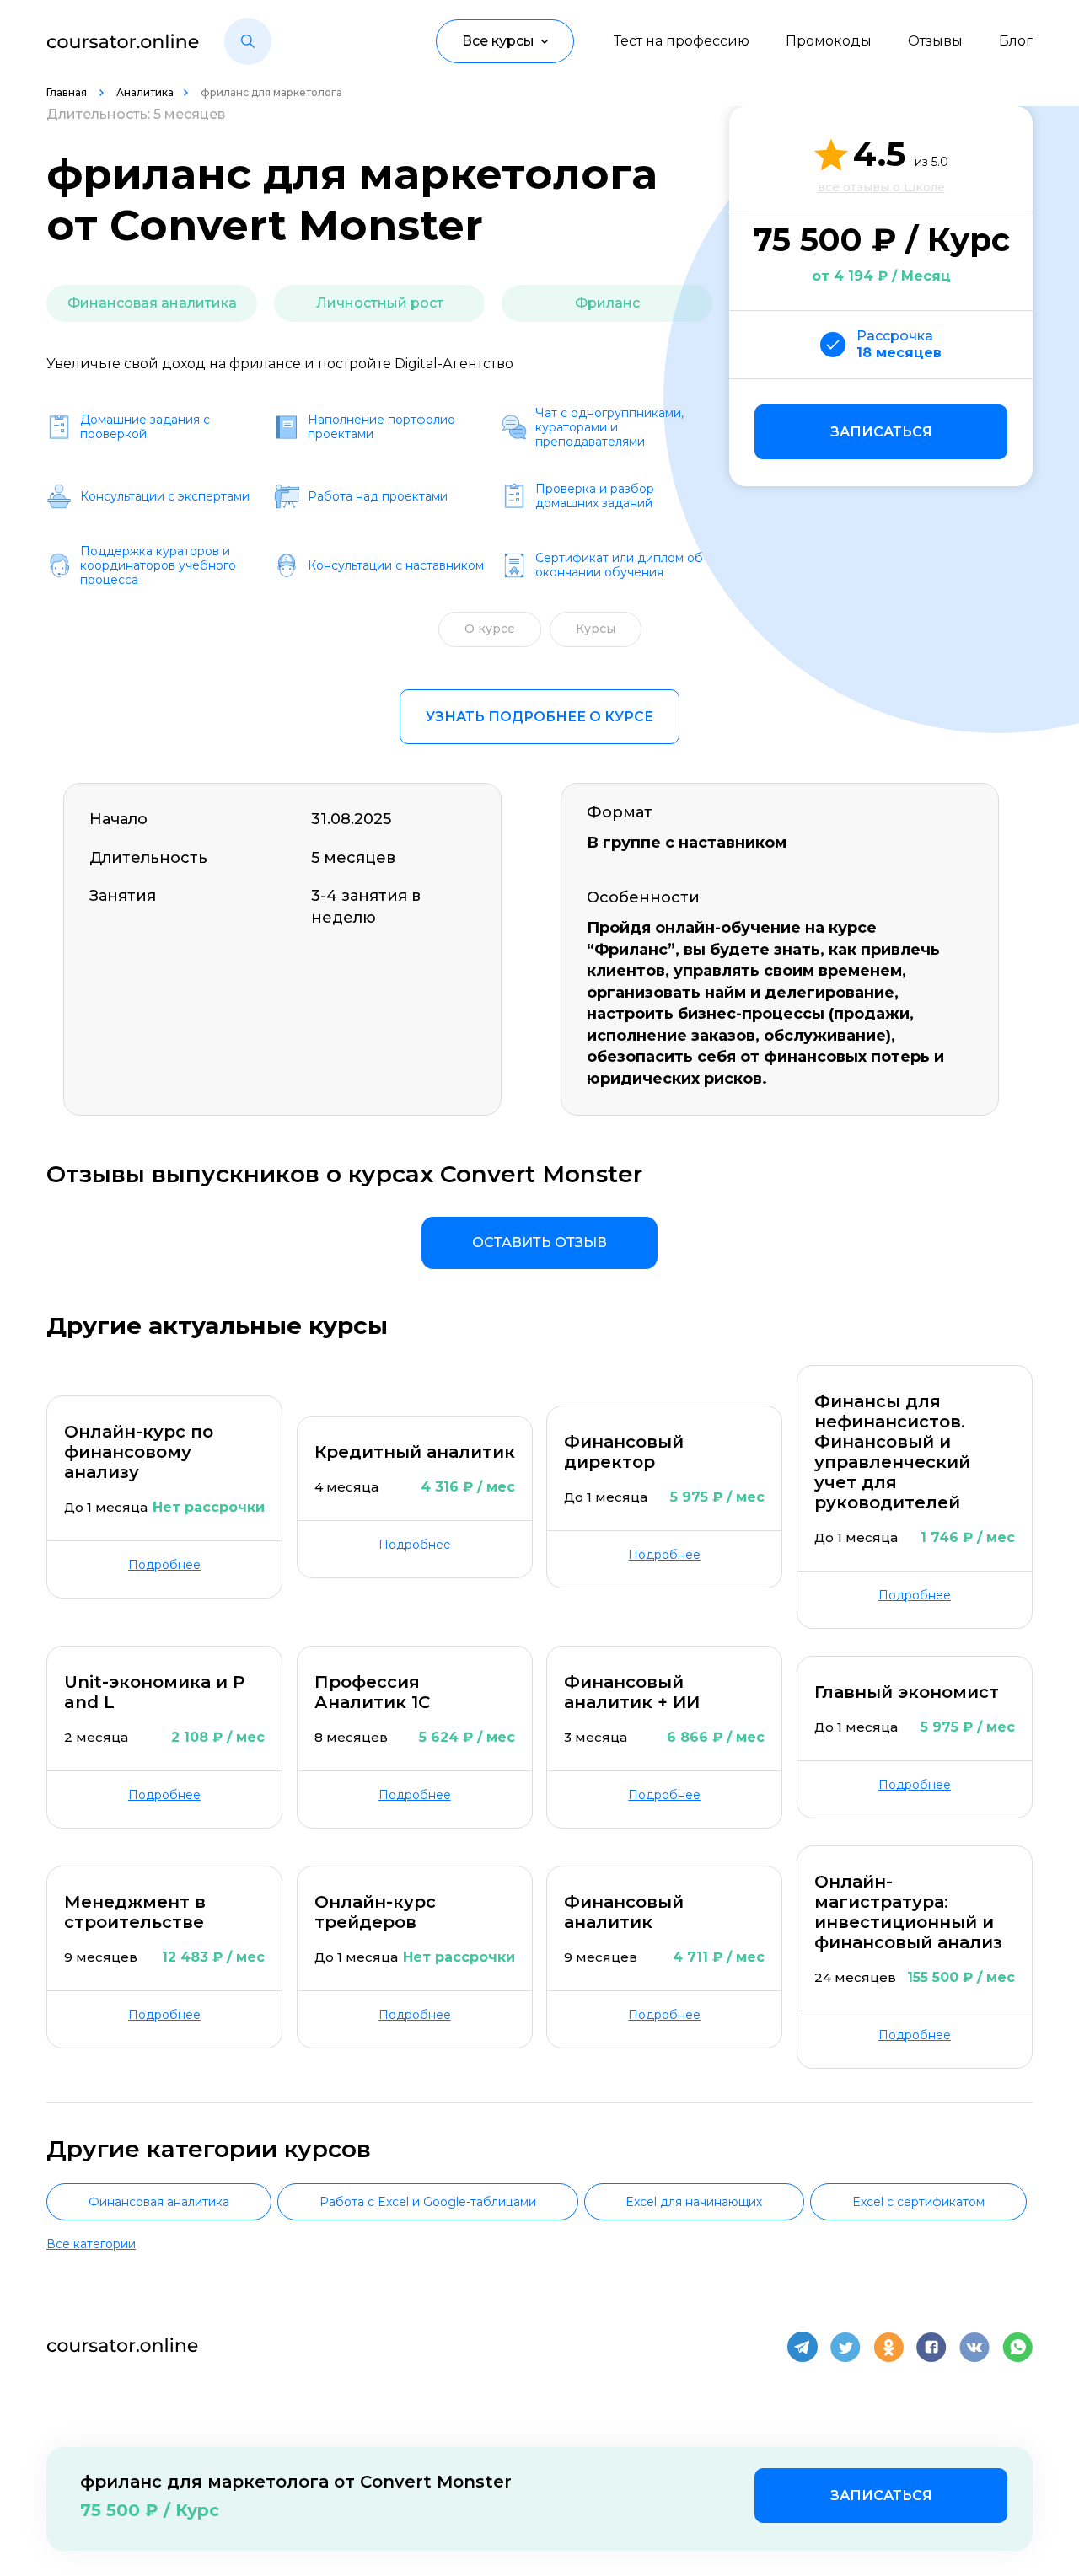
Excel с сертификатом (918, 2202)
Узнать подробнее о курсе (539, 717)
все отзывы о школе (881, 187)
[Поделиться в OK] (888, 2347)
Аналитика (145, 92)
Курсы (596, 629)
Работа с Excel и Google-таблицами (428, 2202)
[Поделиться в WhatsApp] (1017, 2347)
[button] (248, 41)
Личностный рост (380, 303)
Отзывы (935, 41)
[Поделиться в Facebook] (931, 2347)
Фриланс (607, 303)
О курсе (490, 629)
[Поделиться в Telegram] (803, 2347)
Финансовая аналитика (152, 303)
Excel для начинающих (694, 2202)
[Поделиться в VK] (974, 2347)
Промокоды (829, 41)
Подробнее (164, 1565)
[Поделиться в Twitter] (845, 2347)
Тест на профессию (682, 41)
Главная (68, 92)
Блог (1016, 41)
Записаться (881, 432)
